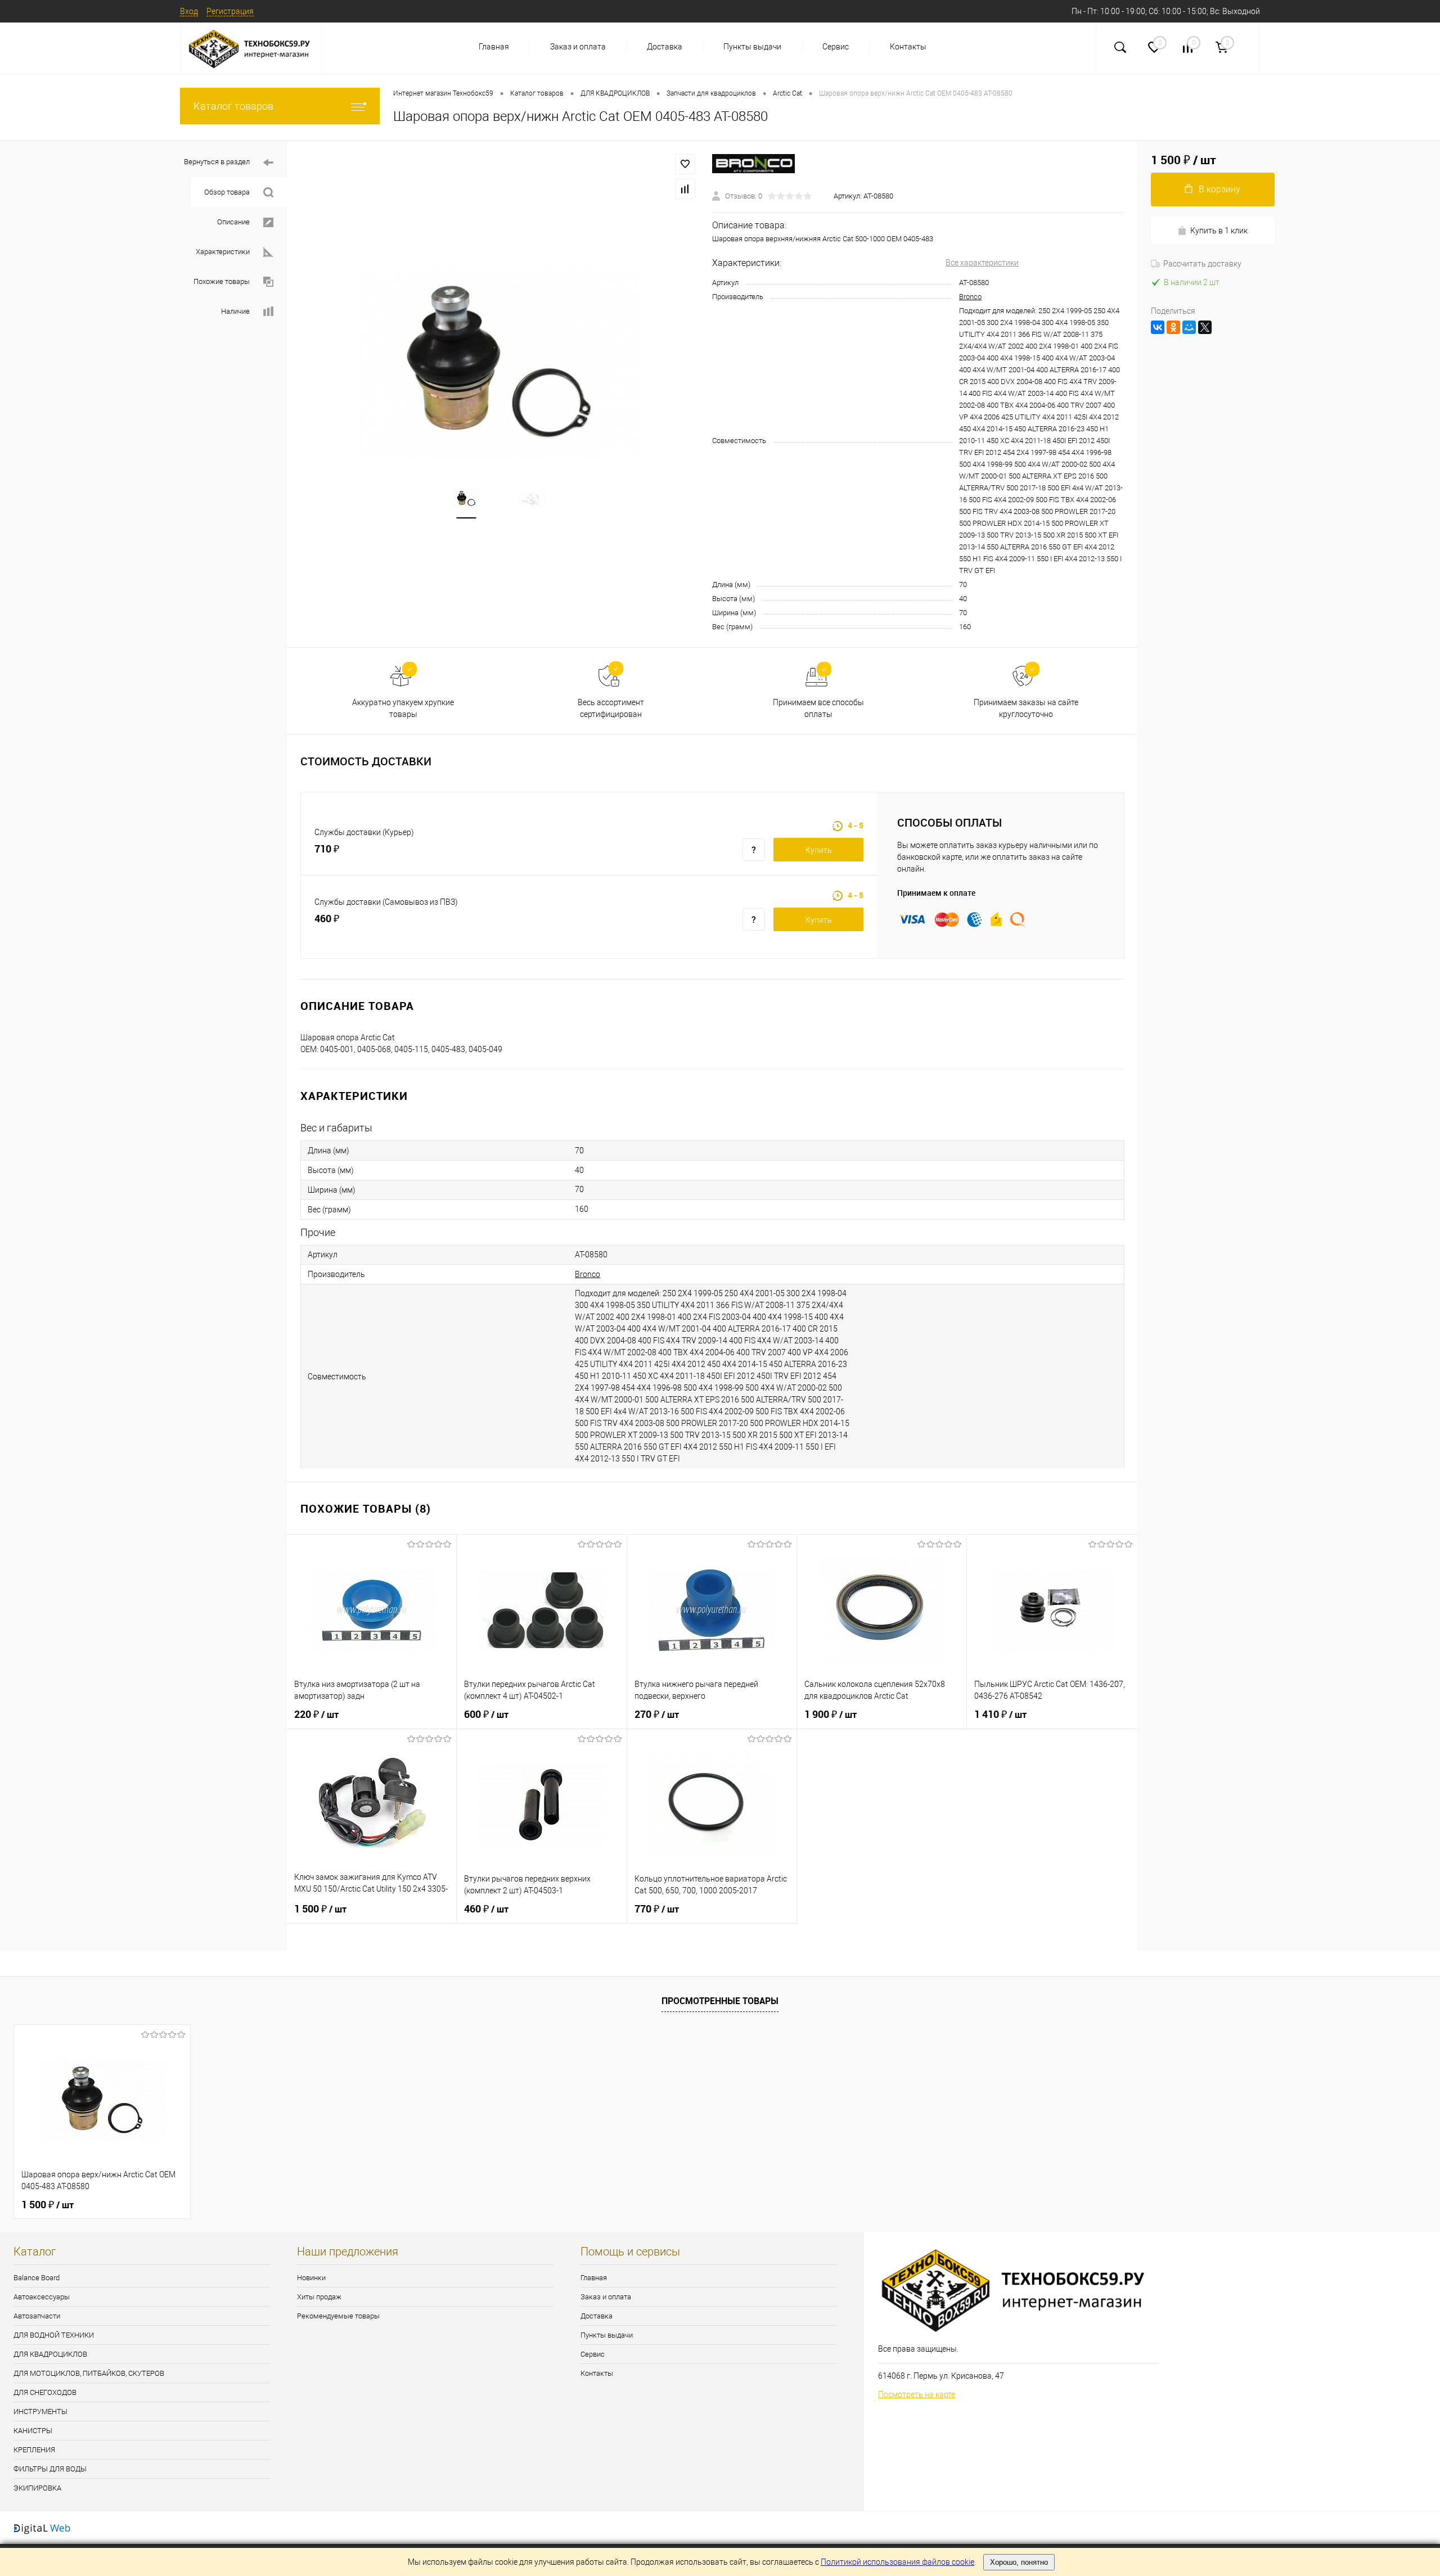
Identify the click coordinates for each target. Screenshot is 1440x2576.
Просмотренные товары (720, 2001)
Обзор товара (227, 192)
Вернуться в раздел (217, 162)
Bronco (970, 297)
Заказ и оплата (578, 47)
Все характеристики (982, 263)
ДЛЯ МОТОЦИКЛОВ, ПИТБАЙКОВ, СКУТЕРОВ (89, 2373)
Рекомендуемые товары (338, 2316)
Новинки (311, 2278)
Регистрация (230, 11)
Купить (819, 850)
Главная (494, 47)
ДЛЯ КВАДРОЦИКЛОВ (50, 2354)
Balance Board (37, 2278)
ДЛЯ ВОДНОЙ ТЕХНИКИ (54, 2335)
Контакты (908, 47)
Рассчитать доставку (1202, 264)
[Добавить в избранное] (685, 164)
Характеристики (223, 252)
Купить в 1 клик (1219, 231)
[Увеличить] (499, 363)
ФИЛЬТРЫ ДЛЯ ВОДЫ (50, 2469)
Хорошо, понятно (1019, 2562)
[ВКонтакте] (1158, 327)
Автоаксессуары (42, 2297)
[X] (1205, 327)
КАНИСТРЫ (33, 2431)
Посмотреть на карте (917, 2394)
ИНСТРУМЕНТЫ (40, 2412)
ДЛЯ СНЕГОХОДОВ (45, 2392)
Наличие (235, 311)
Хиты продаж (319, 2297)
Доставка (665, 47)
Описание (233, 222)
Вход (189, 11)
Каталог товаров (233, 106)
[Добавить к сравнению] (685, 189)
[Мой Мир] (1189, 327)
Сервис (836, 47)
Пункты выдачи (752, 47)
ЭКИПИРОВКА (37, 2488)
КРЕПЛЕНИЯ (34, 2450)
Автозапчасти (37, 2316)
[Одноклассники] (1173, 327)
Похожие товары (222, 281)
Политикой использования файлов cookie (897, 2562)
